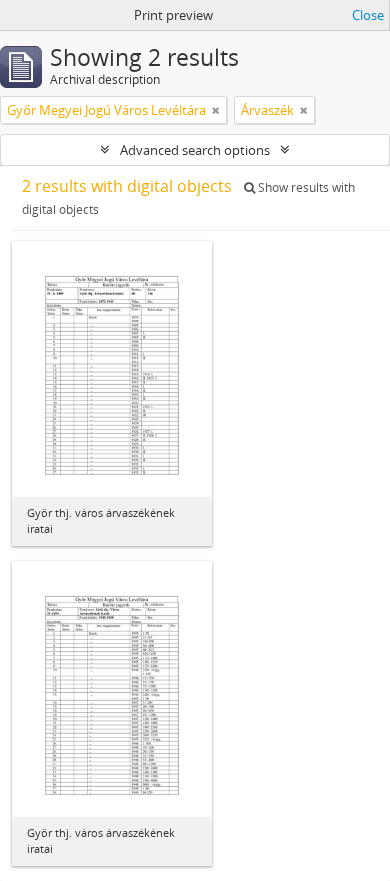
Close (368, 15)
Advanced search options (195, 150)
